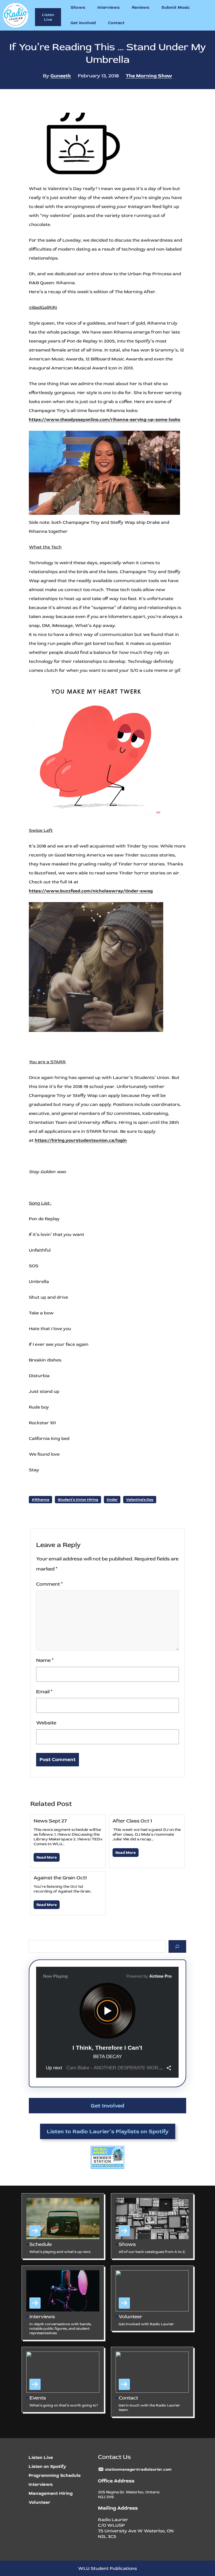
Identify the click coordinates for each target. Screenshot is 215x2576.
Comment (49, 1584)
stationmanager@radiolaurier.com (138, 2469)
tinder (112, 1500)
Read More (47, 1857)
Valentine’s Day (140, 1500)
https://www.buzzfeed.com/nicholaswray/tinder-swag (91, 891)
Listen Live (48, 17)
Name (45, 1660)
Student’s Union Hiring (78, 1500)
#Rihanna (40, 1500)
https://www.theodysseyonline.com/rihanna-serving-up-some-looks (105, 420)
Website (46, 1723)
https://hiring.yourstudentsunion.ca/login (81, 1140)
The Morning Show (149, 76)
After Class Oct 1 (132, 1821)
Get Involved (107, 2106)
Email (44, 1692)
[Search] (177, 1946)
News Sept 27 (50, 1821)
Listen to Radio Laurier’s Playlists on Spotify (108, 2131)
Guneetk (61, 76)
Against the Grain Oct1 (60, 1878)
